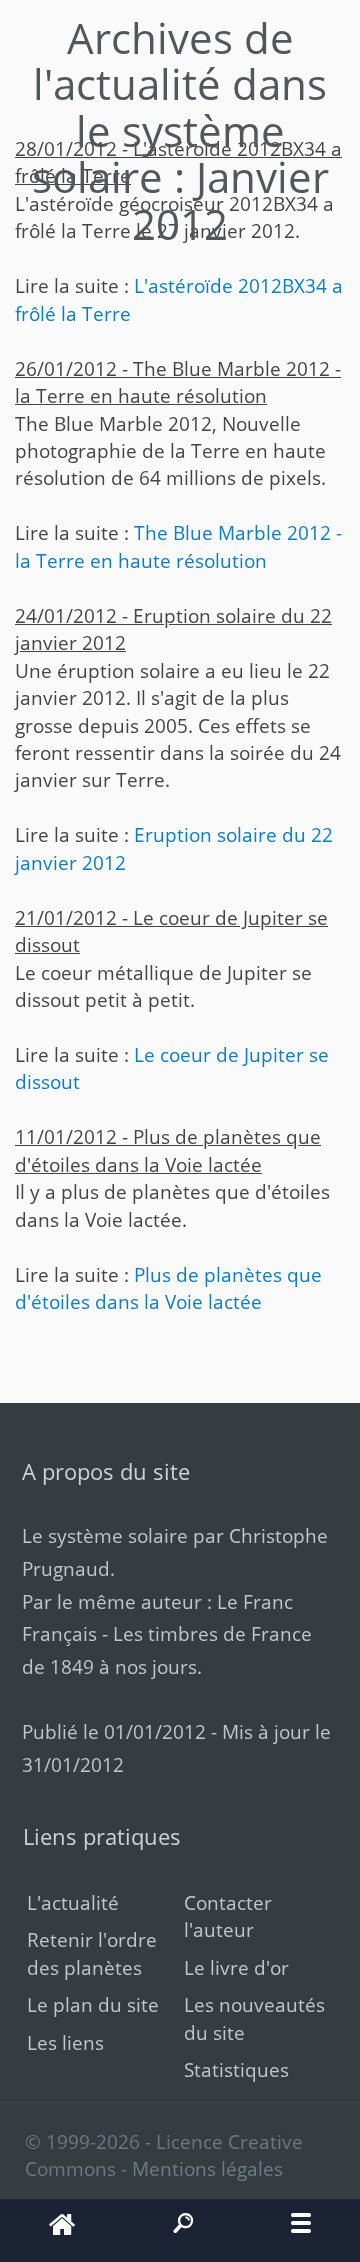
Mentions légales (207, 2168)
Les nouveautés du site (254, 2018)
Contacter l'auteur (228, 1916)
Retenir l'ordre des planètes (92, 1953)
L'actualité (73, 1902)
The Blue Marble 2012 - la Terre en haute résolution (178, 546)
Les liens (65, 2042)
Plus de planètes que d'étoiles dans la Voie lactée (168, 1288)
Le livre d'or (236, 1967)
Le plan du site (93, 2004)
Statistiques (236, 2069)
